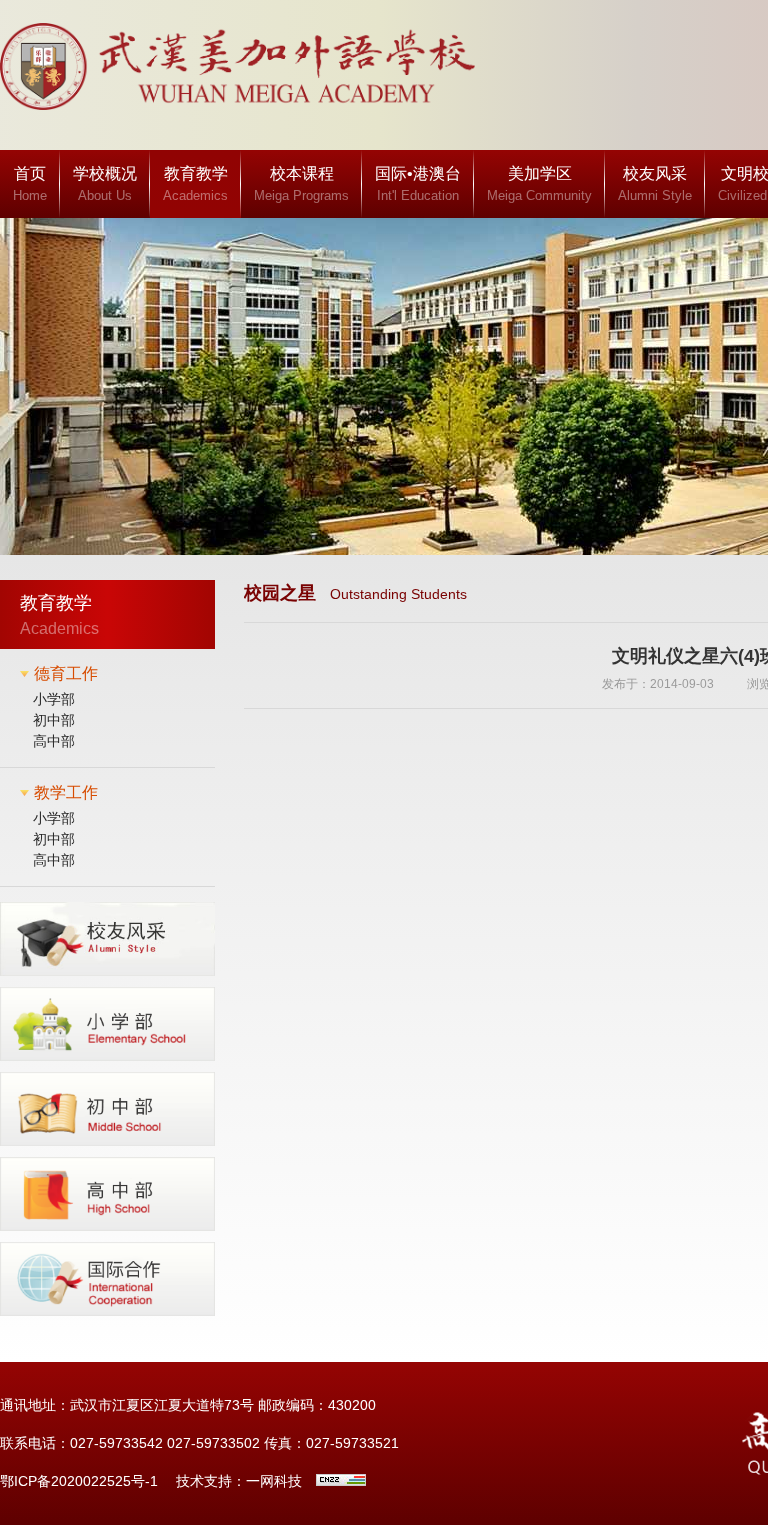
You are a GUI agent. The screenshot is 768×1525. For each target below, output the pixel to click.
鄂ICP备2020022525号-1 (79, 1481)
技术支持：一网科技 (239, 1481)
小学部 (54, 699)
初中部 (54, 720)
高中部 (54, 741)
